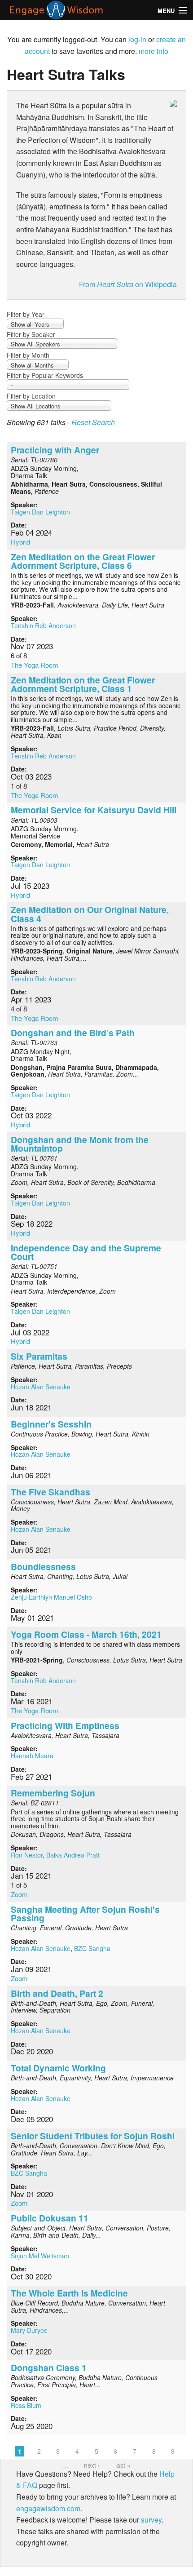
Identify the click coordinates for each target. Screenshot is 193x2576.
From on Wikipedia (128, 284)
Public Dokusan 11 (50, 2218)
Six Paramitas (39, 1356)
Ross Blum (26, 2405)
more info (154, 51)
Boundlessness (43, 1566)
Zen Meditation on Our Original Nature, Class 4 (90, 914)
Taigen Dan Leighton (40, 512)
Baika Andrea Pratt (73, 1855)
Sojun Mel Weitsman (40, 2256)
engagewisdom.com (48, 2508)
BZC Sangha (92, 1948)
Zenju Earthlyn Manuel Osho (51, 1597)
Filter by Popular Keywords (45, 375)
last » (123, 2465)
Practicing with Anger (55, 450)
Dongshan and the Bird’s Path (73, 1033)
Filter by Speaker (31, 334)
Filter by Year (26, 314)
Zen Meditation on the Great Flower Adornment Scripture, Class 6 (83, 561)
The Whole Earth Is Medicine (69, 2293)
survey (151, 2520)
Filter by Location (31, 396)
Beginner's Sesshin (51, 1424)
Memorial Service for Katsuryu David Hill (94, 810)
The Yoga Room (35, 665)
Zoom (19, 1894)
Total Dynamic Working (58, 2068)
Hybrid (20, 542)
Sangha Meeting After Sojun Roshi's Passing (85, 1913)
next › (92, 2465)
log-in (137, 39)
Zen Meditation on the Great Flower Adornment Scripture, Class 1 (83, 684)
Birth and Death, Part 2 (57, 1993)
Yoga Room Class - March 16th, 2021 (86, 1634)
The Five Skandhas (50, 1492)
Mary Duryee (29, 2330)
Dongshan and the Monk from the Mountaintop (80, 1144)
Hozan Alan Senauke (41, 1387)
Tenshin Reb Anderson (43, 625)
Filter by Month (28, 355)
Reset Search (93, 422)
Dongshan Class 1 (49, 2368)
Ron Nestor (27, 1855)
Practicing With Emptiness (65, 1725)
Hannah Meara (32, 1756)
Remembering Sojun (53, 1793)
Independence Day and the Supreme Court (86, 1252)
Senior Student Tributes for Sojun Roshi (93, 2136)
